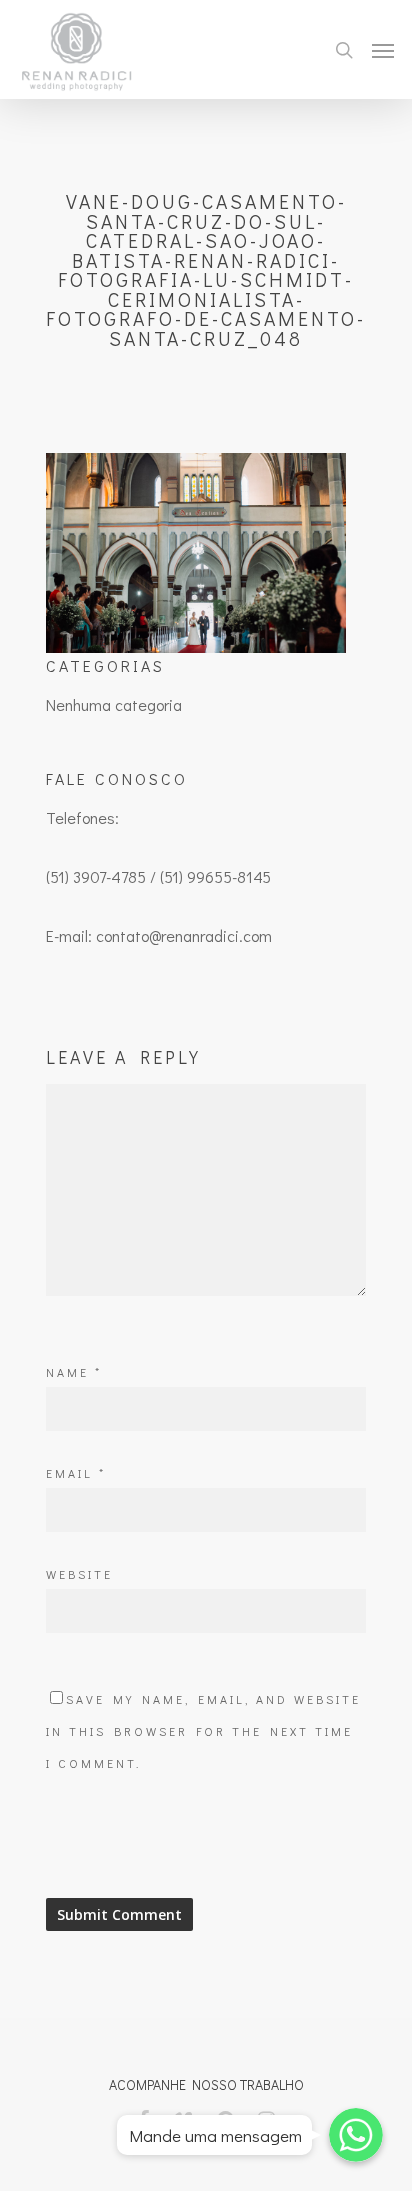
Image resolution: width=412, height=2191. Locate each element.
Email (76, 1473)
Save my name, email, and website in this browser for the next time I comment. (203, 1731)
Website (79, 1574)
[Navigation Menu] (383, 50)
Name (74, 1372)
